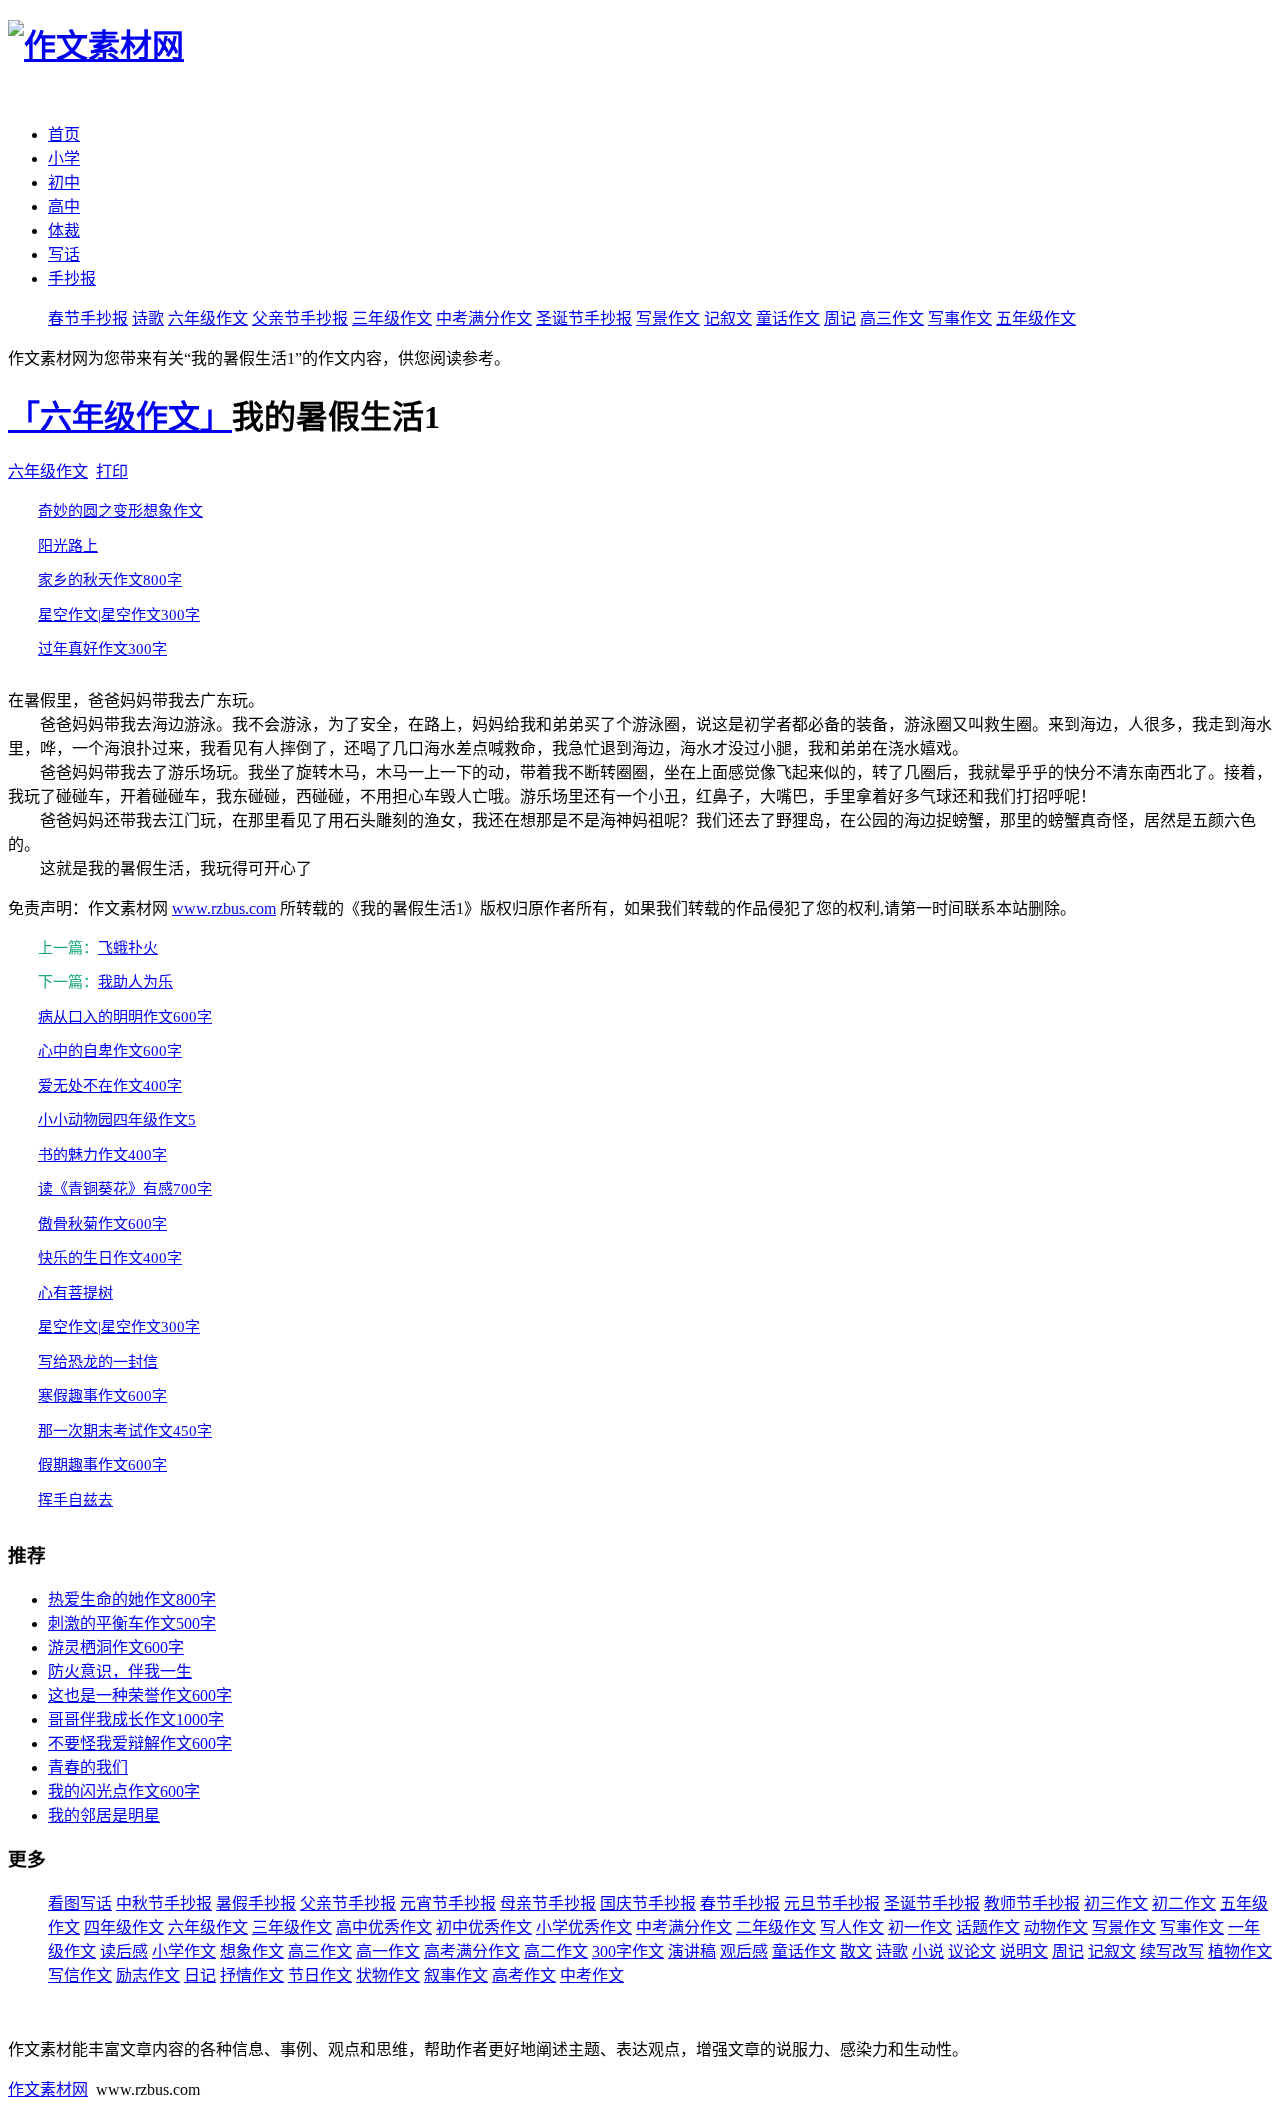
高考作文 (524, 1975)
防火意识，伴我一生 (120, 1671)
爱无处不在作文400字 (110, 1086)
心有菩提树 (75, 1293)
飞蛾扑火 (128, 948)
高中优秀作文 (384, 1927)
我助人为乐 (135, 982)
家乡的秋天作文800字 (110, 580)
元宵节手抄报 (448, 1903)
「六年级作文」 (120, 417)
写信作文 (80, 1975)
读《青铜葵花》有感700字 (125, 1189)
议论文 (972, 1951)
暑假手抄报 (256, 1903)
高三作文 (892, 318)
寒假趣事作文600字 (102, 1396)
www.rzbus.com (224, 908)
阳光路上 (68, 546)
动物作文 (1056, 1927)
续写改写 (1172, 1951)
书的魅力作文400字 (102, 1155)
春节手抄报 (88, 318)
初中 (64, 182)
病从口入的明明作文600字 (125, 1017)
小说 (928, 1951)
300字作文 (628, 1951)
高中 (64, 206)
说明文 (1024, 1951)
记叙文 (728, 318)
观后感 (744, 1951)
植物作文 (1240, 1951)
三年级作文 (392, 318)
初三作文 (1116, 1903)
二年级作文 (776, 1927)
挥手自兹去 (75, 1500)
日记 (200, 1975)
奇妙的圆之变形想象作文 (120, 511)
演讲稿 (692, 1951)
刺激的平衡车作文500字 (132, 1623)
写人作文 (852, 1927)
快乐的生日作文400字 (110, 1258)
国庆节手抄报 (648, 1903)
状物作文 (388, 1975)
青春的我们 (88, 1767)
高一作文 (388, 1951)
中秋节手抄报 (164, 1903)
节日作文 (320, 1975)
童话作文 (788, 318)
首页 (64, 134)
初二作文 (1184, 1903)
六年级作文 (208, 318)
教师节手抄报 (1032, 1903)
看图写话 (80, 1903)
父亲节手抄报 (300, 318)
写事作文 (960, 318)
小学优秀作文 (584, 1927)
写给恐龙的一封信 (98, 1362)
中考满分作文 (484, 318)
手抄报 (72, 278)
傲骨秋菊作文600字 (102, 1224)
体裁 (64, 230)
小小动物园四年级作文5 (117, 1120)
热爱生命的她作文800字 (132, 1599)
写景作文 (668, 318)
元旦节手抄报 (832, 1903)
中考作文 (592, 1975)
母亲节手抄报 (548, 1903)
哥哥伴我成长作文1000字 (136, 1719)
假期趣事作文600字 (102, 1465)
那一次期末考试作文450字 (125, 1431)
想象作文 (252, 1951)
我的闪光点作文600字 (124, 1791)
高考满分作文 (472, 1951)
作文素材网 (48, 2089)
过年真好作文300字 (102, 649)
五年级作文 (1036, 318)
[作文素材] (96, 46)
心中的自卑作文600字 (110, 1051)
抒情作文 (252, 1975)
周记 (840, 318)
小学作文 (184, 1951)
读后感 (124, 1951)
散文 (856, 1951)
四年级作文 (124, 1927)
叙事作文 (456, 1975)
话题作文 (988, 1927)
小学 (64, 158)
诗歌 (148, 318)
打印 (112, 471)
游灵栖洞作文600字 (116, 1647)
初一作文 (920, 1927)
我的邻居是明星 (104, 1815)
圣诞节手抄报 (584, 318)
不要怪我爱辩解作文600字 (140, 1743)
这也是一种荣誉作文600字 (140, 1695)
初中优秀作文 (484, 1927)
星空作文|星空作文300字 (119, 615)
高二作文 (556, 1951)
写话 (64, 254)
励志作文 (148, 1975)
